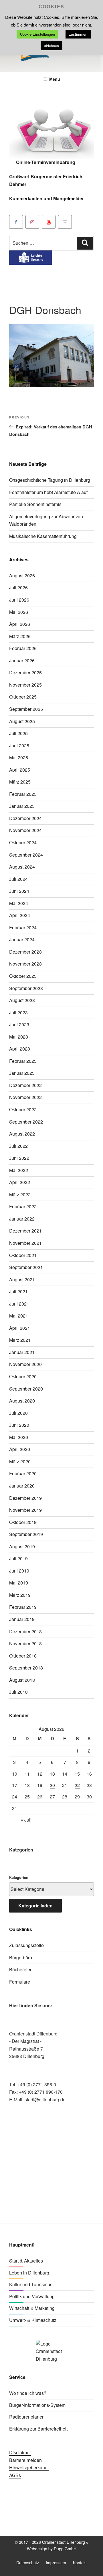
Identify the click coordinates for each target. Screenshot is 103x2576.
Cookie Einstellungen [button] (37, 34)
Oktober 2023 (23, 976)
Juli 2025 (18, 733)
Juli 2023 (18, 1012)
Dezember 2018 (25, 1631)
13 (52, 1774)
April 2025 (20, 770)
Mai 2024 (19, 903)
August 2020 (22, 1401)
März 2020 (20, 1461)
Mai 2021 (19, 1316)
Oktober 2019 (23, 1522)
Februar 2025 (23, 794)
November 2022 (25, 1097)
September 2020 (26, 1389)
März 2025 (20, 782)
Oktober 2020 (23, 1376)
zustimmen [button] (78, 34)
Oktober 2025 (23, 697)
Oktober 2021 (23, 1255)
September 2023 (26, 988)
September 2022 (26, 1122)
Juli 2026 (18, 587)
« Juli (26, 1820)
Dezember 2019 (25, 1498)
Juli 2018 (18, 1692)
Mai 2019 (19, 1583)
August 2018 (22, 1680)
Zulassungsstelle (26, 1945)
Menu (55, 79)
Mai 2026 (19, 612)
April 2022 (20, 1182)
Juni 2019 (19, 1571)
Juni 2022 (19, 1158)
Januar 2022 (22, 1219)
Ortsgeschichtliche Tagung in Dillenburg (50, 480)
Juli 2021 (18, 1291)
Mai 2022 (19, 1170)
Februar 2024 (23, 927)
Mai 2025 (19, 757)
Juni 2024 (19, 891)
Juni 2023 (19, 1024)
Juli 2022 (18, 1146)
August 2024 (22, 867)
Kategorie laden (35, 1906)
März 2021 (20, 1340)
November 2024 (25, 830)
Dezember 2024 (25, 818)
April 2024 (20, 915)
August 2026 (22, 575)
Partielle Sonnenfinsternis (35, 504)
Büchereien (21, 1969)
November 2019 (25, 1510)
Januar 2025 (22, 806)
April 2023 (20, 1049)
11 (27, 1774)
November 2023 (25, 964)
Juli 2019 (18, 1558)
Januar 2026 (22, 660)
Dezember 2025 (25, 672)
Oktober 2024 (23, 842)
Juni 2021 (19, 1304)
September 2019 (26, 1534)
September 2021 (26, 1267)
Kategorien (19, 1877)
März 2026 (20, 636)
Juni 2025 (19, 745)
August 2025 (22, 721)
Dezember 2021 (25, 1231)
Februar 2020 (23, 1473)
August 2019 (22, 1546)
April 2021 (20, 1328)
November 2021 (25, 1243)
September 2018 (26, 1668)
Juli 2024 (18, 879)
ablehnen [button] (51, 46)
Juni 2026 (19, 600)
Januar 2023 (22, 1073)
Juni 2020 (19, 1425)
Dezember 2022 (25, 1085)
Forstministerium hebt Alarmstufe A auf (48, 492)
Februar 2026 (23, 648)
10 (15, 1774)
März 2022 (20, 1194)
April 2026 (20, 624)
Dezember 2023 (25, 952)
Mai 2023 (19, 1037)
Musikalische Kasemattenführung (43, 536)
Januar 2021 (22, 1352)
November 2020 (25, 1364)
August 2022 (22, 1134)
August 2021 (22, 1279)
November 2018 (25, 1643)
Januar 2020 (22, 1486)
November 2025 (25, 685)
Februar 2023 (23, 1061)
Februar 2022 (23, 1206)
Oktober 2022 (23, 1109)
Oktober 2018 (23, 1656)
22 (77, 1785)
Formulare (20, 1982)
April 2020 (20, 1449)
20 (52, 1785)
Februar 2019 (23, 1607)
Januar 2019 (22, 1619)
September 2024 (26, 855)
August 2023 (22, 1000)
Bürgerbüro (21, 1957)
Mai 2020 (19, 1437)
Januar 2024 (22, 939)
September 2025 (26, 709)
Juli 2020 (18, 1413)
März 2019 (20, 1595)
